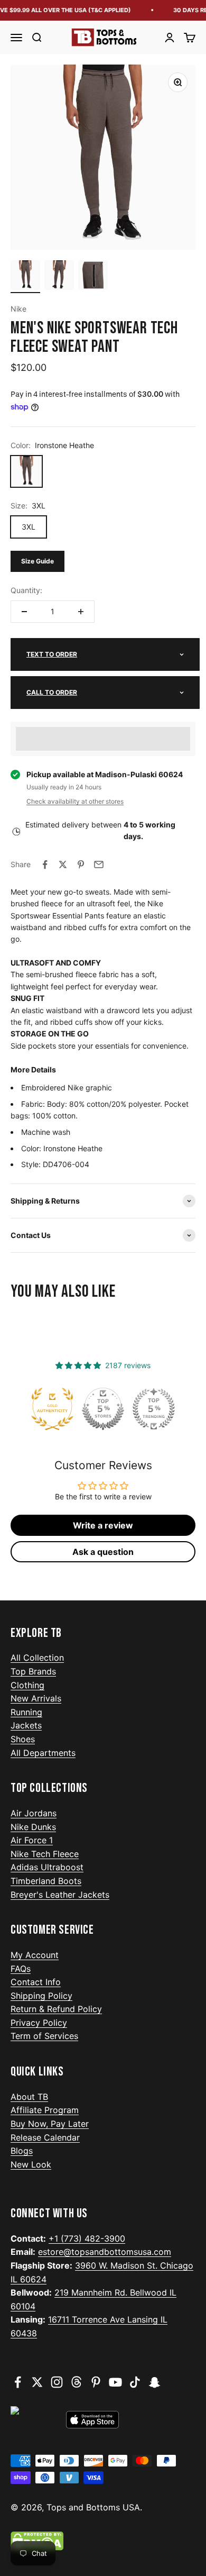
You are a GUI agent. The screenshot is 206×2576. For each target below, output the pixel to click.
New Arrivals (36, 1698)
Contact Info (36, 1982)
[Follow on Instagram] (57, 2382)
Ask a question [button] (103, 1552)
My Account (35, 1955)
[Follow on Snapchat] (154, 2382)
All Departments (43, 1753)
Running (26, 1712)
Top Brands (33, 1671)
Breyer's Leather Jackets (60, 1895)
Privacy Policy (39, 2023)
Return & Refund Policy (56, 2009)
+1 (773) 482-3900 (87, 2238)
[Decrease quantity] (24, 612)
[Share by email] (99, 864)
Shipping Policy (41, 1996)
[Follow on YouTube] (115, 2382)
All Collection (37, 1658)
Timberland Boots (46, 1881)
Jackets (26, 1725)
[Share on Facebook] (45, 864)
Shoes (23, 1739)
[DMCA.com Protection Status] (103, 2541)
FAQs (21, 1969)
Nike (18, 309)
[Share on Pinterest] (81, 864)
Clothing (27, 1685)
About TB (29, 2097)
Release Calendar (45, 2137)
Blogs (22, 2151)
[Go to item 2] (59, 277)
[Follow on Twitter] (37, 2382)
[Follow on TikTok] (135, 2382)
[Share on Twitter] (63, 864)
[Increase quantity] (81, 612)
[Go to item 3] (93, 277)
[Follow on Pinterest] (96, 2382)
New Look (31, 2164)
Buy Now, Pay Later (50, 2124)
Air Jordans (34, 1813)
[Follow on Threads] (76, 2382)
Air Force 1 (32, 1840)
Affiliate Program (45, 2110)
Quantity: (26, 590)
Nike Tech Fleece (45, 1854)
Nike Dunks (33, 1827)
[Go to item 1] (25, 277)
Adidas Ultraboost (47, 1867)
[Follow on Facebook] (18, 2382)
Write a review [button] (103, 1525)
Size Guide (38, 561)
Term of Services (44, 2036)
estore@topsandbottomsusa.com (105, 2252)
